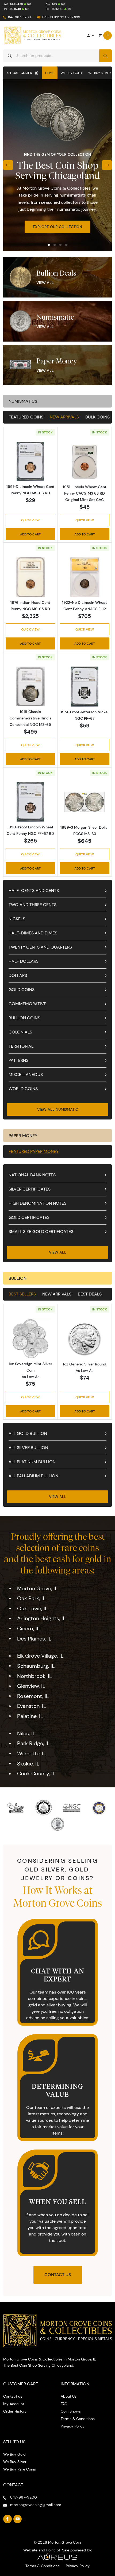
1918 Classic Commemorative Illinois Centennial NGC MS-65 (30, 718)
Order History (15, 2411)
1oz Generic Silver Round (85, 1364)
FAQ (64, 2404)
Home (50, 73)
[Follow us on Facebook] (7, 2519)
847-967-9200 (19, 17)
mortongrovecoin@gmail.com (36, 2505)
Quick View (30, 520)
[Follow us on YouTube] (18, 2519)
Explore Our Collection (57, 227)
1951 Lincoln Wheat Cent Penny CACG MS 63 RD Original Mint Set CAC (85, 493)
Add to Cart (30, 534)
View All (45, 283)
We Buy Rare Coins (20, 2469)
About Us (69, 2396)
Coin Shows (71, 2411)
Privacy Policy (73, 2426)
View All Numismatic (58, 1109)
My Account (14, 2404)
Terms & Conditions (78, 2419)
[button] (49, 245)
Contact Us (58, 2275)
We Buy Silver (99, 73)
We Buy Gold (71, 73)
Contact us (13, 2396)
